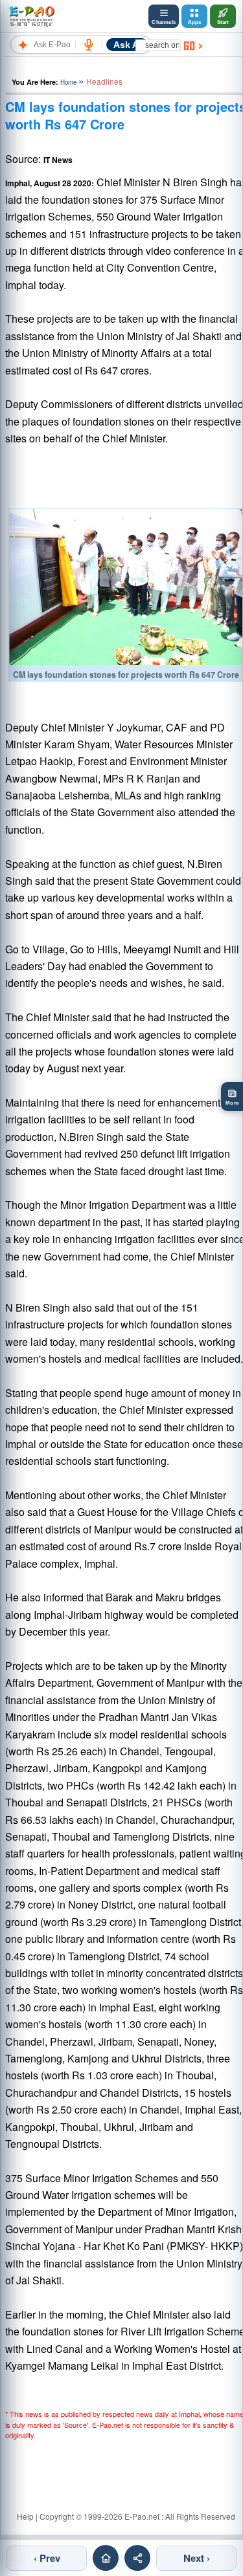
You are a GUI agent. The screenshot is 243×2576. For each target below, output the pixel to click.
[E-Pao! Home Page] (31, 16)
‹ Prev (47, 2558)
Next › (197, 2558)
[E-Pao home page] (106, 2558)
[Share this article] (137, 2558)
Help (25, 2516)
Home (68, 82)
